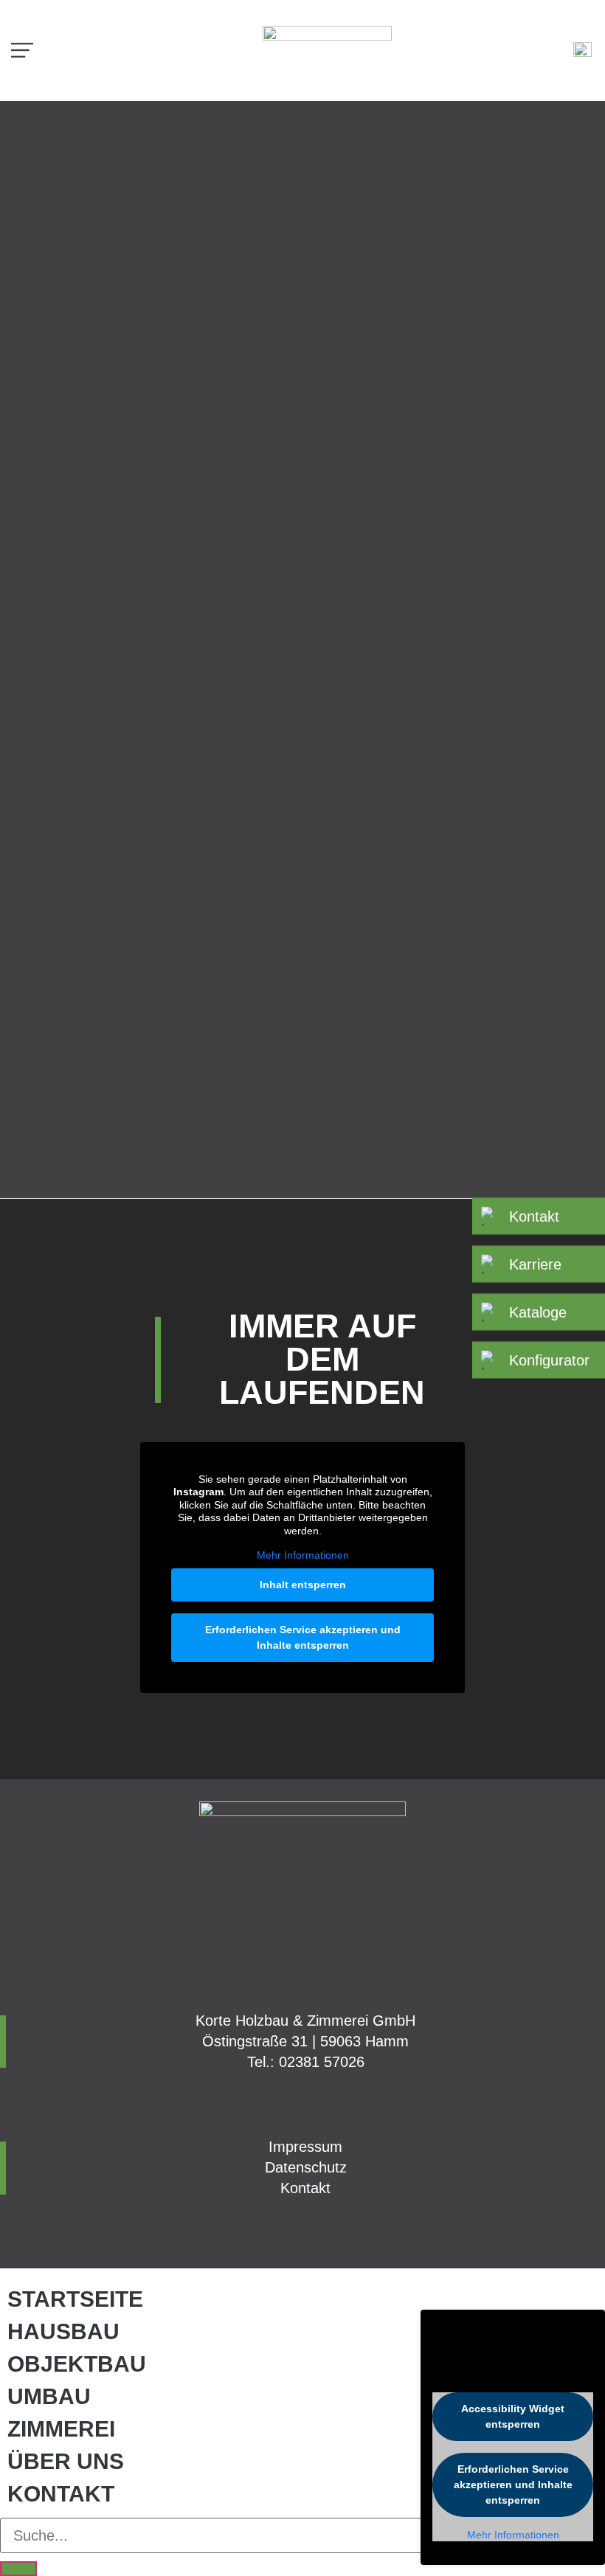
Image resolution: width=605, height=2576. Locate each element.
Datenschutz (306, 2167)
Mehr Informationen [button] (303, 1555)
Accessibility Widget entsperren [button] (513, 2416)
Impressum (305, 2147)
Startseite (75, 2299)
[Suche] (18, 2569)
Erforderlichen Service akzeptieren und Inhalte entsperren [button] (303, 1637)
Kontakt (305, 2188)
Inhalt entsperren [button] (303, 1585)
